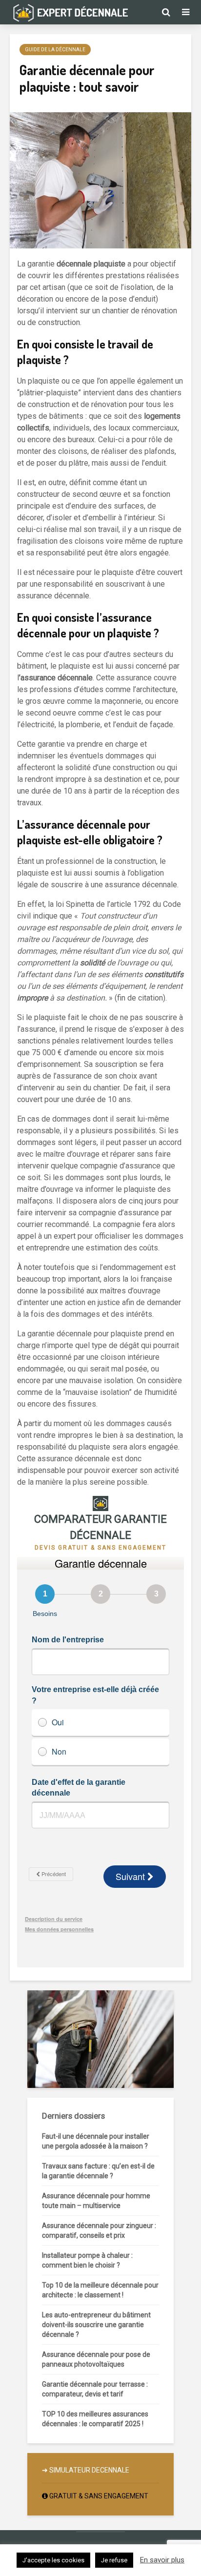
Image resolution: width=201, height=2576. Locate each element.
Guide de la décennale (55, 50)
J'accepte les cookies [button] (53, 2560)
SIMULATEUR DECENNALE (89, 2470)
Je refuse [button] (114, 2560)
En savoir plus (162, 2560)
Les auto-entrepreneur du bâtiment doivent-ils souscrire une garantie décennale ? (96, 2325)
